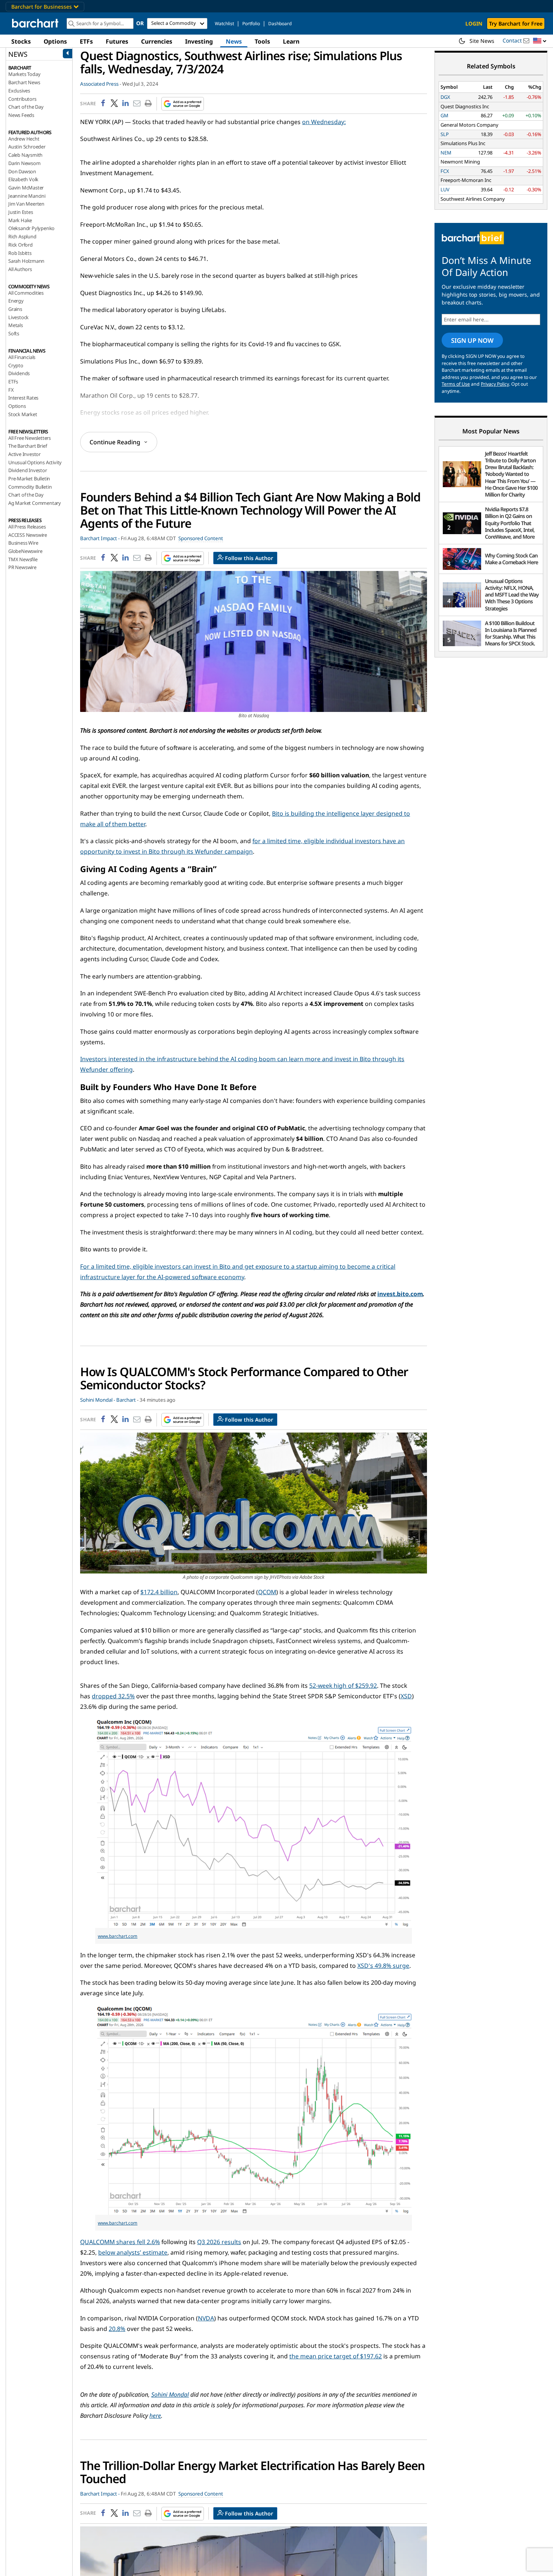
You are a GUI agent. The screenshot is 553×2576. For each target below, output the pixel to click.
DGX (445, 97)
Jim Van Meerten (26, 204)
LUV (445, 189)
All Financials (22, 357)
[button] (540, 41)
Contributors (22, 99)
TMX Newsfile (23, 559)
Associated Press (99, 84)
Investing (199, 41)
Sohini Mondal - (98, 1400)
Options (55, 41)
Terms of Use (456, 384)
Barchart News (24, 82)
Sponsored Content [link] (201, 538)
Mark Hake (20, 220)
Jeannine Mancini (27, 196)
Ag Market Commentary (35, 503)
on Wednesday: (324, 122)
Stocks (21, 41)
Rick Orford (21, 245)
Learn (291, 41)
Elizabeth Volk (23, 179)
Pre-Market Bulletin (29, 479)
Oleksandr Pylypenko (31, 228)
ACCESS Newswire (28, 535)
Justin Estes (21, 212)
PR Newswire (22, 567)
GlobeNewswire (25, 551)
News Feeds (21, 115)
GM (444, 115)
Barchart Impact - (100, 538)
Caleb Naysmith (25, 155)
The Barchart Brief (27, 446)
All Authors (20, 269)
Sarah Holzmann (26, 261)
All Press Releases (27, 527)
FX (11, 390)
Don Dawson (22, 171)
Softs (14, 333)
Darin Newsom (24, 163)
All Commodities (26, 293)
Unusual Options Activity (35, 462)
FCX (445, 171)
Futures (117, 41)
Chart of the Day (26, 107)
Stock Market (23, 414)
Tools (262, 41)
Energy (16, 301)
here (155, 2415)
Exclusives (19, 91)
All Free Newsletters (30, 438)
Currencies (157, 41)
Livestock (18, 317)
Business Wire (23, 543)
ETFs (86, 41)
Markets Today (24, 74)
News (234, 41)
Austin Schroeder (27, 147)
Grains (15, 309)
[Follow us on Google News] (180, 104)
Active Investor (24, 454)
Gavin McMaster (26, 188)
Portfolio (251, 23)
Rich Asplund (22, 236)
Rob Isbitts (20, 253)
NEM (446, 153)
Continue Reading (115, 442)
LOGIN (474, 23)
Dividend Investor (28, 470)
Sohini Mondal (170, 2394)
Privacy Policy (495, 384)
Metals (16, 325)
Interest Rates (23, 398)
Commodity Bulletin (30, 487)
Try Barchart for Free (516, 23)
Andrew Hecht (24, 139)
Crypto (16, 365)
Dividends (19, 373)
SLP (445, 134)
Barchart (126, 1400)
